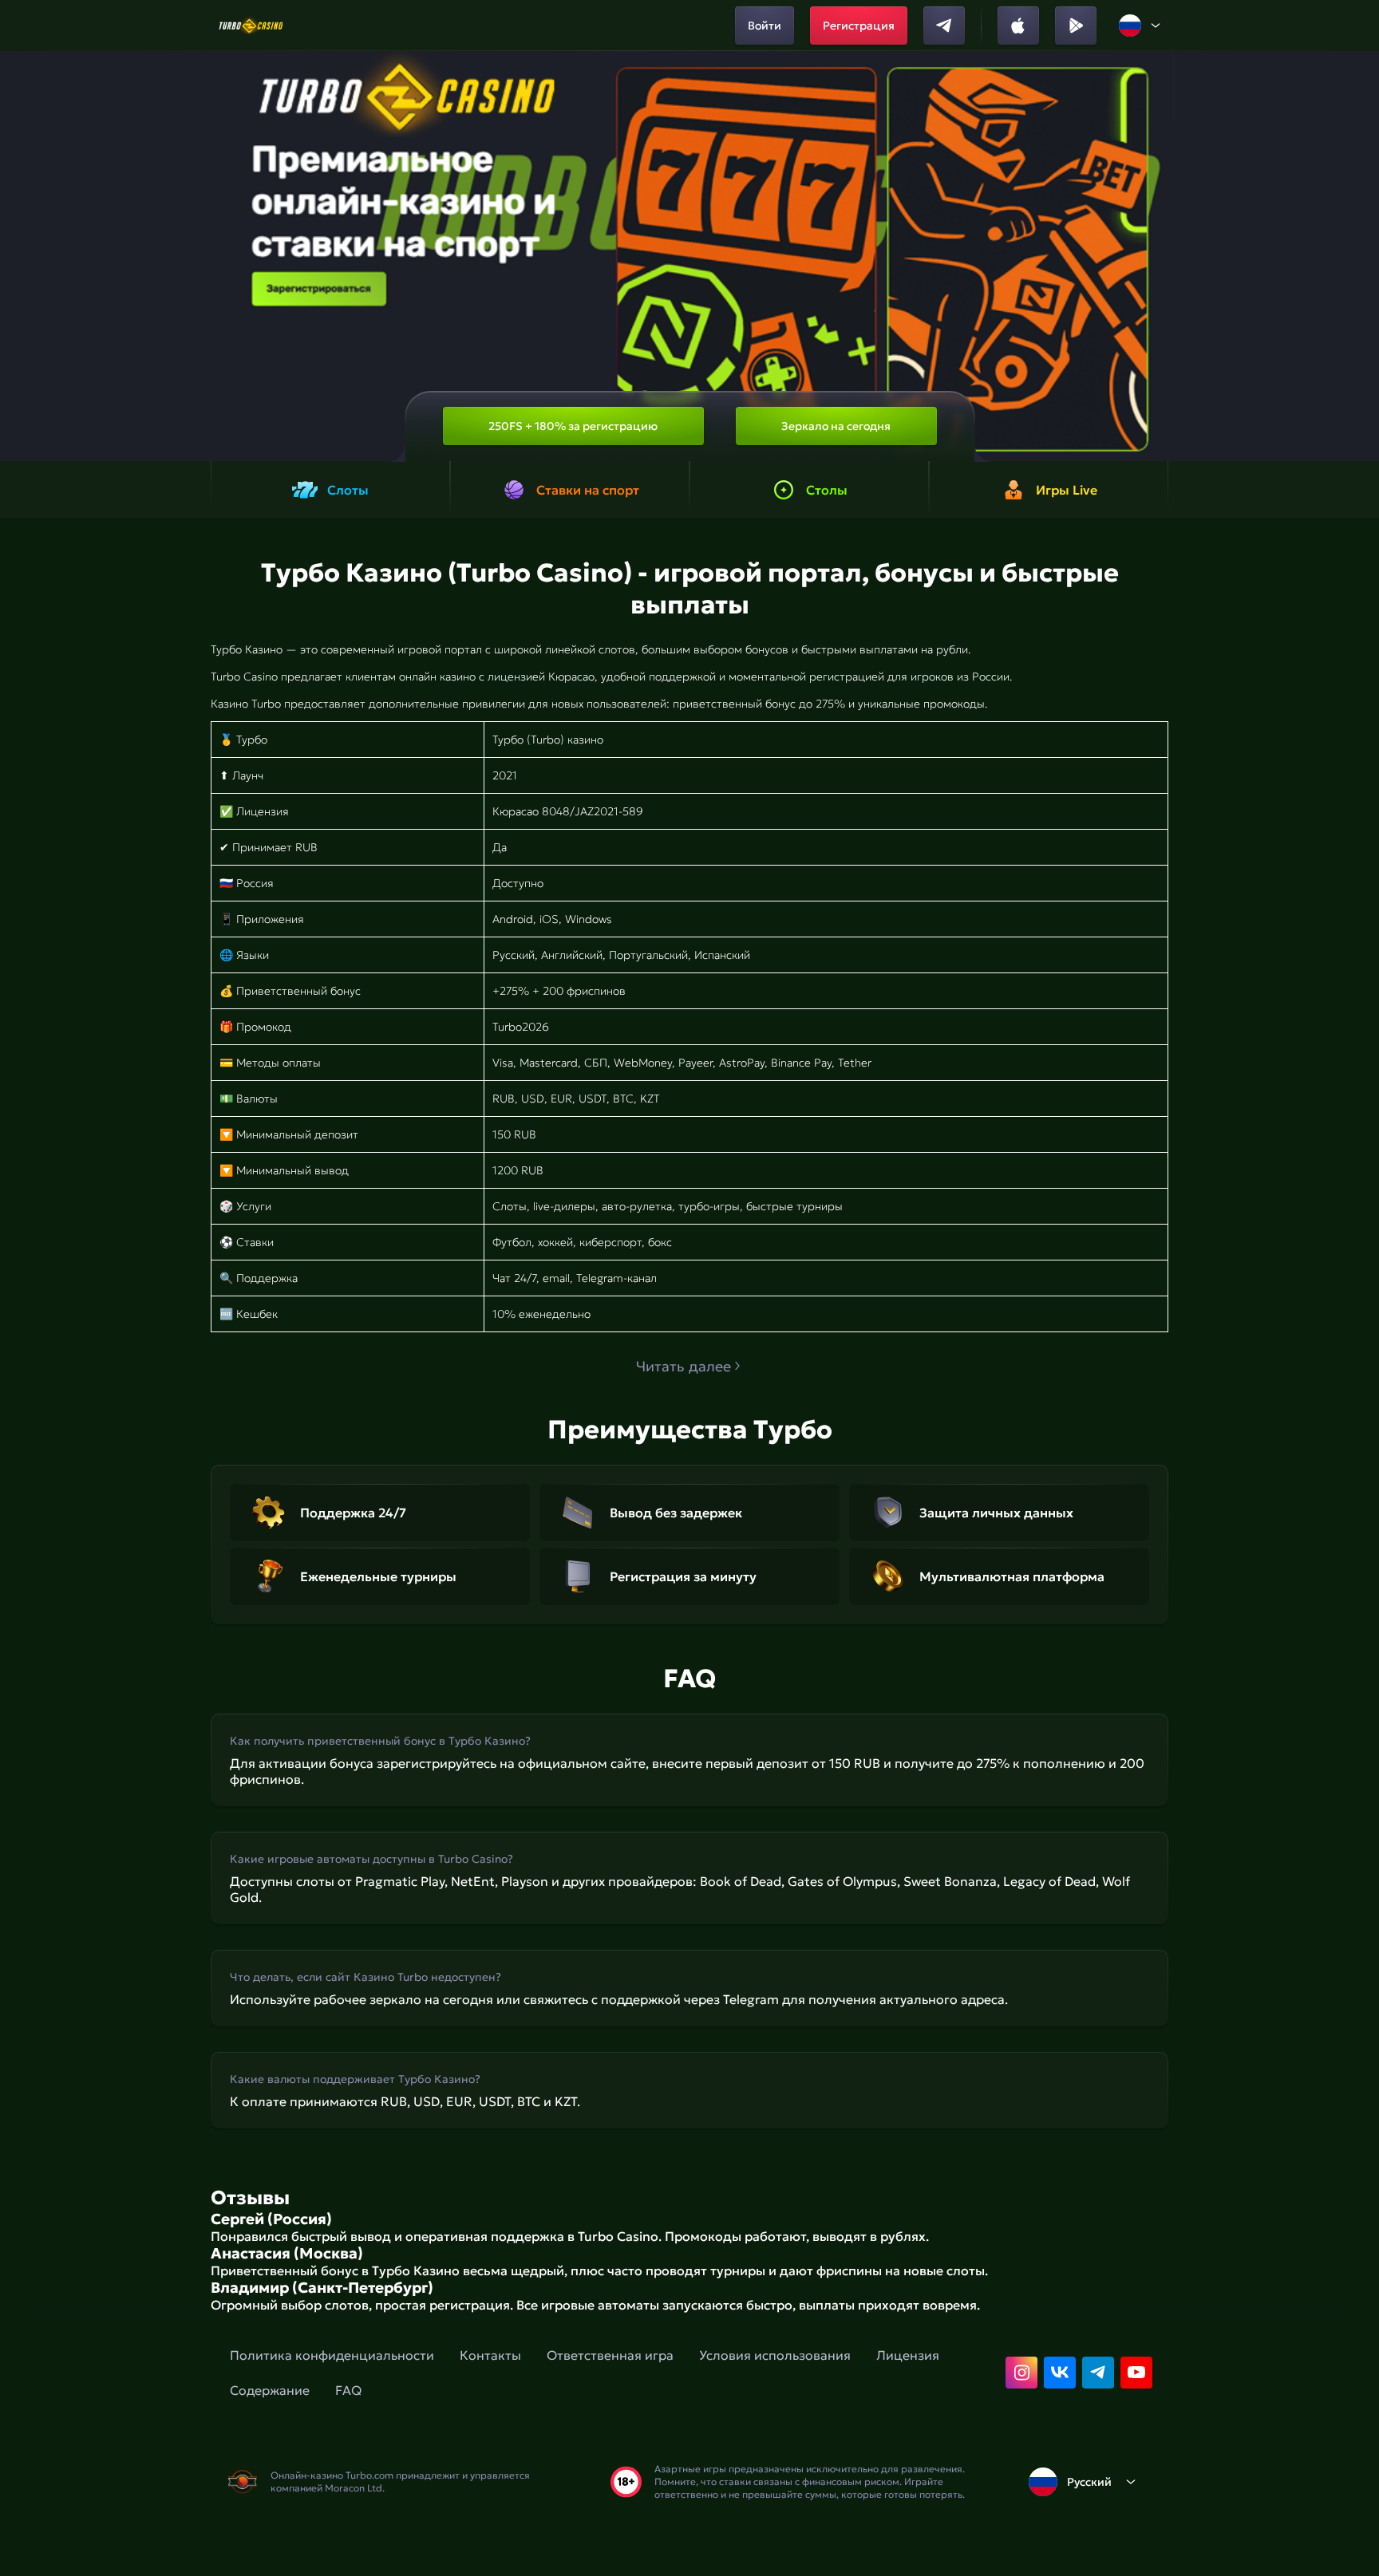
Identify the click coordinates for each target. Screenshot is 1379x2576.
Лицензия (908, 2355)
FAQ (348, 2390)
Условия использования (775, 2355)
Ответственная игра (610, 2355)
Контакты (490, 2355)
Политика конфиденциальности (332, 2355)
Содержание (270, 2390)
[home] (251, 26)
